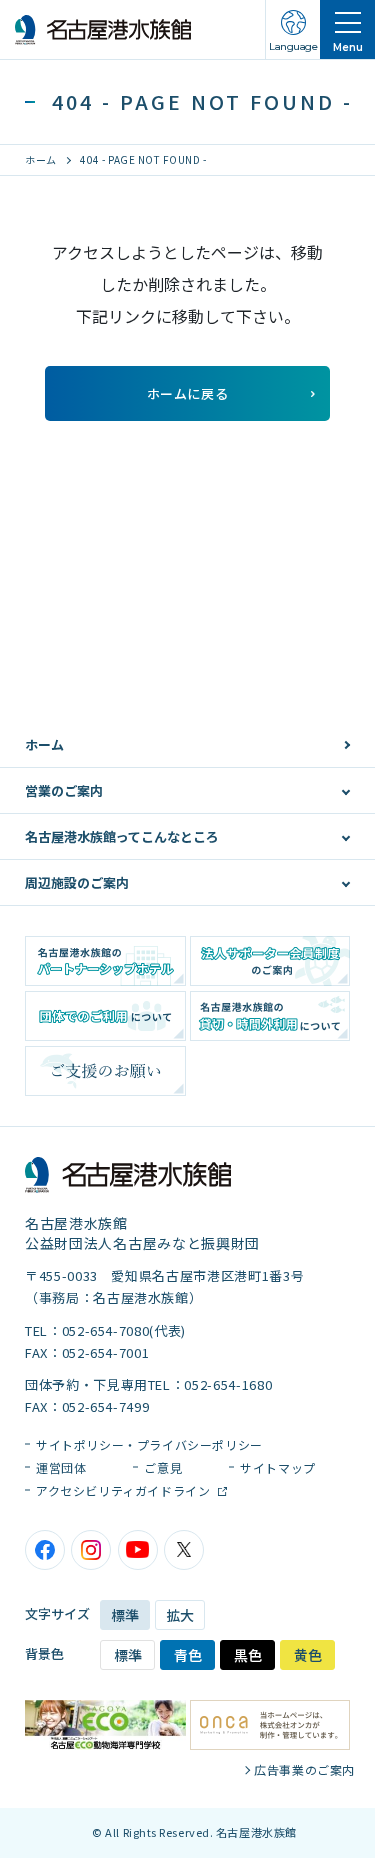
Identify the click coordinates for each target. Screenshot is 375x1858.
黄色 (308, 1655)
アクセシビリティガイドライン (125, 1490)
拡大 (180, 1615)
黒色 (248, 1655)
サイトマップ (278, 1467)
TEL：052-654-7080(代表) (105, 1330)
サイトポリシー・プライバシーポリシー (149, 1444)
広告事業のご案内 (304, 1770)
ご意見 (163, 1467)
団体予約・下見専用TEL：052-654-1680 (148, 1384)
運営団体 (61, 1467)
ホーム (41, 159)
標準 (125, 1615)
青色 (188, 1655)
